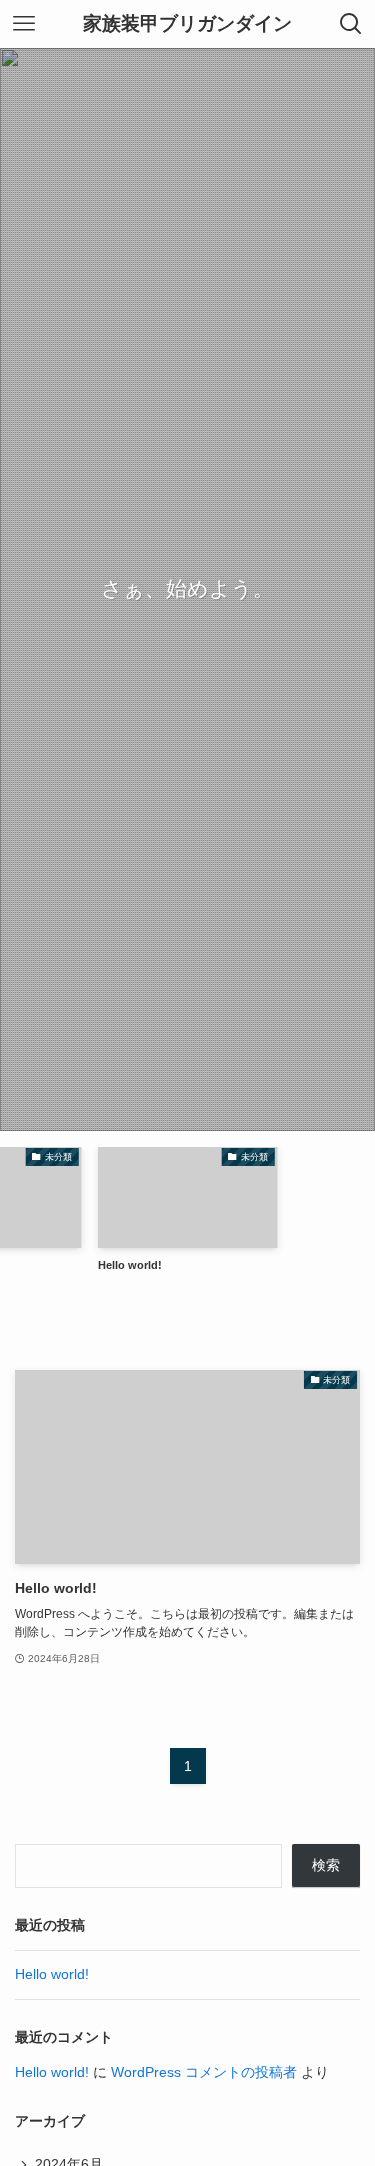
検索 (326, 1865)
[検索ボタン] (351, 24)
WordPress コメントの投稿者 (204, 2072)
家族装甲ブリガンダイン (187, 24)
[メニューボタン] (24, 24)
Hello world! (52, 1974)
